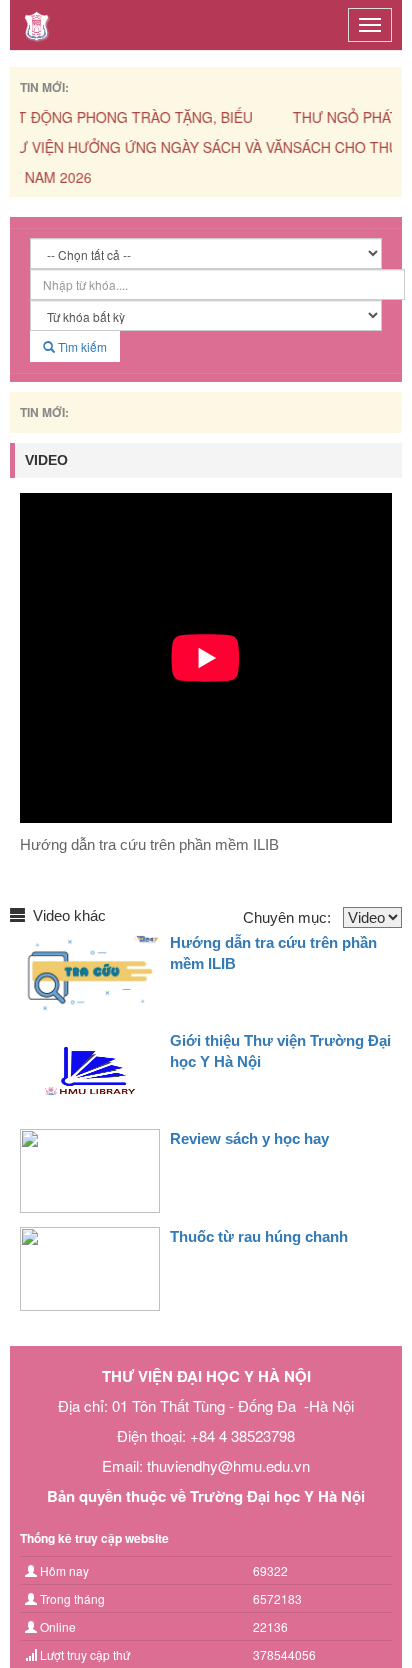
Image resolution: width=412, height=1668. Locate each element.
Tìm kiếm (81, 346)
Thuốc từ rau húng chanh (259, 1236)
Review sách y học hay (249, 1138)
